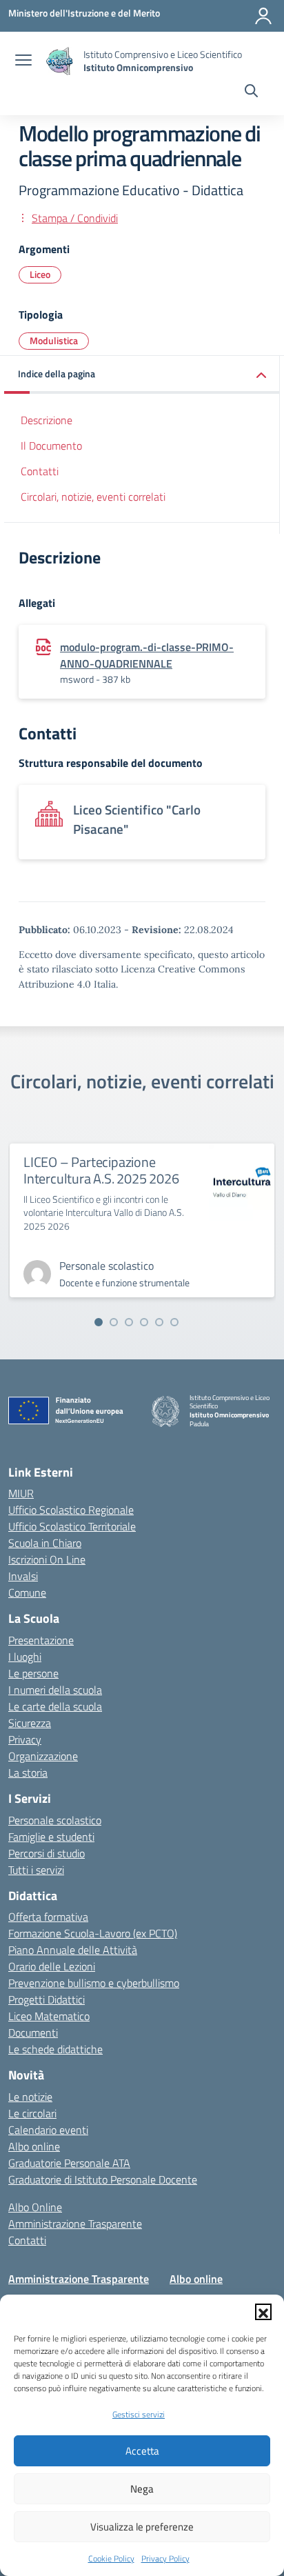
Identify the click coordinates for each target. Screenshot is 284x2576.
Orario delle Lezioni (52, 1966)
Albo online (34, 2146)
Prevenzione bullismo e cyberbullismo (94, 1983)
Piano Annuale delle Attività (73, 1950)
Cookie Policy (111, 2558)
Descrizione (47, 420)
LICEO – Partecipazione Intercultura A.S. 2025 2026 (101, 1170)
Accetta (142, 2451)
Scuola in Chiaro (45, 1543)
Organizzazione (43, 1756)
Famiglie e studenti (51, 1837)
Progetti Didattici (47, 1999)
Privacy (25, 1739)
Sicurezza (30, 1723)
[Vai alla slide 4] (144, 1322)
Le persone (33, 1673)
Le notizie (30, 2097)
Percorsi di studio (47, 1853)
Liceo (40, 274)
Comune (27, 1592)
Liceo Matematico (49, 2016)
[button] (263, 2312)
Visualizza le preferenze (142, 2527)
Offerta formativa (48, 1917)
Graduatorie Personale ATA (69, 2163)
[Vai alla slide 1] (99, 1322)
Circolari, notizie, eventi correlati (93, 497)
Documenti (33, 2033)
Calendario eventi (48, 2130)
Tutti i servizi (36, 1870)
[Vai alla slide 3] (129, 1322)
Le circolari (32, 2113)
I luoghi (25, 1657)
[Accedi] (263, 16)
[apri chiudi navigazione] (23, 61)
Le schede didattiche (55, 2049)
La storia (28, 1773)
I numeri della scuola (55, 1690)
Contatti (40, 471)
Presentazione (41, 1640)
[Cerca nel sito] (251, 92)
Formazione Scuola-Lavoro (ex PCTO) (93, 1933)
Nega (142, 2489)
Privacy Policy (165, 2558)
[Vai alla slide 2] (114, 1322)
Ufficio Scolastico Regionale (71, 1510)
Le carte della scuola (55, 1706)
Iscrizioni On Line (47, 1559)
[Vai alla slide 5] (159, 1322)
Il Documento (51, 446)
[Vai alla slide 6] (174, 1322)
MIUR (21, 1493)
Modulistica (54, 340)
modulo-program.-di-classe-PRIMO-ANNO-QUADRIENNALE (147, 655)
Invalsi (23, 1576)
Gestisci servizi (139, 2414)
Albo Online (35, 2207)
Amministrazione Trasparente (75, 2224)
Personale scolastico (55, 1820)
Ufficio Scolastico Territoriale (72, 1526)
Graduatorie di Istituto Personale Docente (103, 2179)
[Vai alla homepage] (59, 61)
